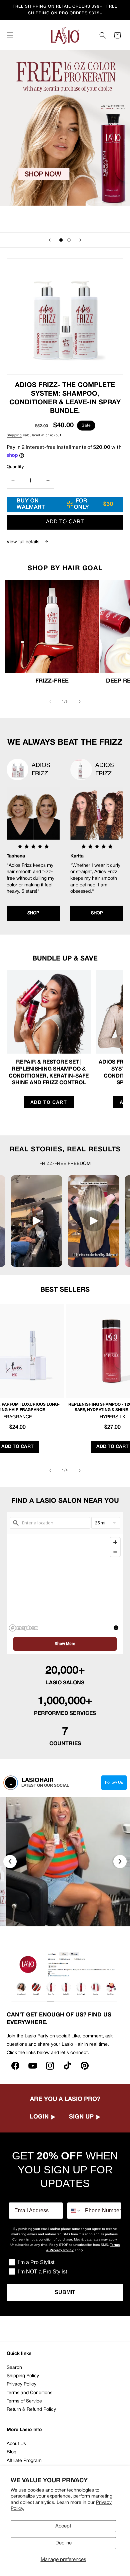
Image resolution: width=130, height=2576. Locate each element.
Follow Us (114, 1783)
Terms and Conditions (29, 2393)
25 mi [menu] (100, 1523)
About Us (16, 2444)
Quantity (15, 467)
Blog (11, 2452)
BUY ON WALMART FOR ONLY (65, 504)
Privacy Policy (21, 2384)
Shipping (14, 435)
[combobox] (74, 2211)
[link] (65, 404)
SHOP (33, 913)
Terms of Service (24, 2401)
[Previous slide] (50, 240)
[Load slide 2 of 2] (69, 240)
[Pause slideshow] (123, 240)
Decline (63, 2543)
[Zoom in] (115, 1542)
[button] (10, 35)
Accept (63, 2526)
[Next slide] (80, 240)
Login (39, 2117)
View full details (24, 542)
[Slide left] (50, 702)
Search (14, 2368)
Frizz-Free (52, 681)
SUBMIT (65, 2292)
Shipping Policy (23, 2376)
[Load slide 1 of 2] (61, 240)
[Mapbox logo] (23, 1628)
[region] (65, 1584)
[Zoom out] (115, 1552)
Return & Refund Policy (31, 2410)
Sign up (81, 2117)
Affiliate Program (24, 2461)
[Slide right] (80, 702)
